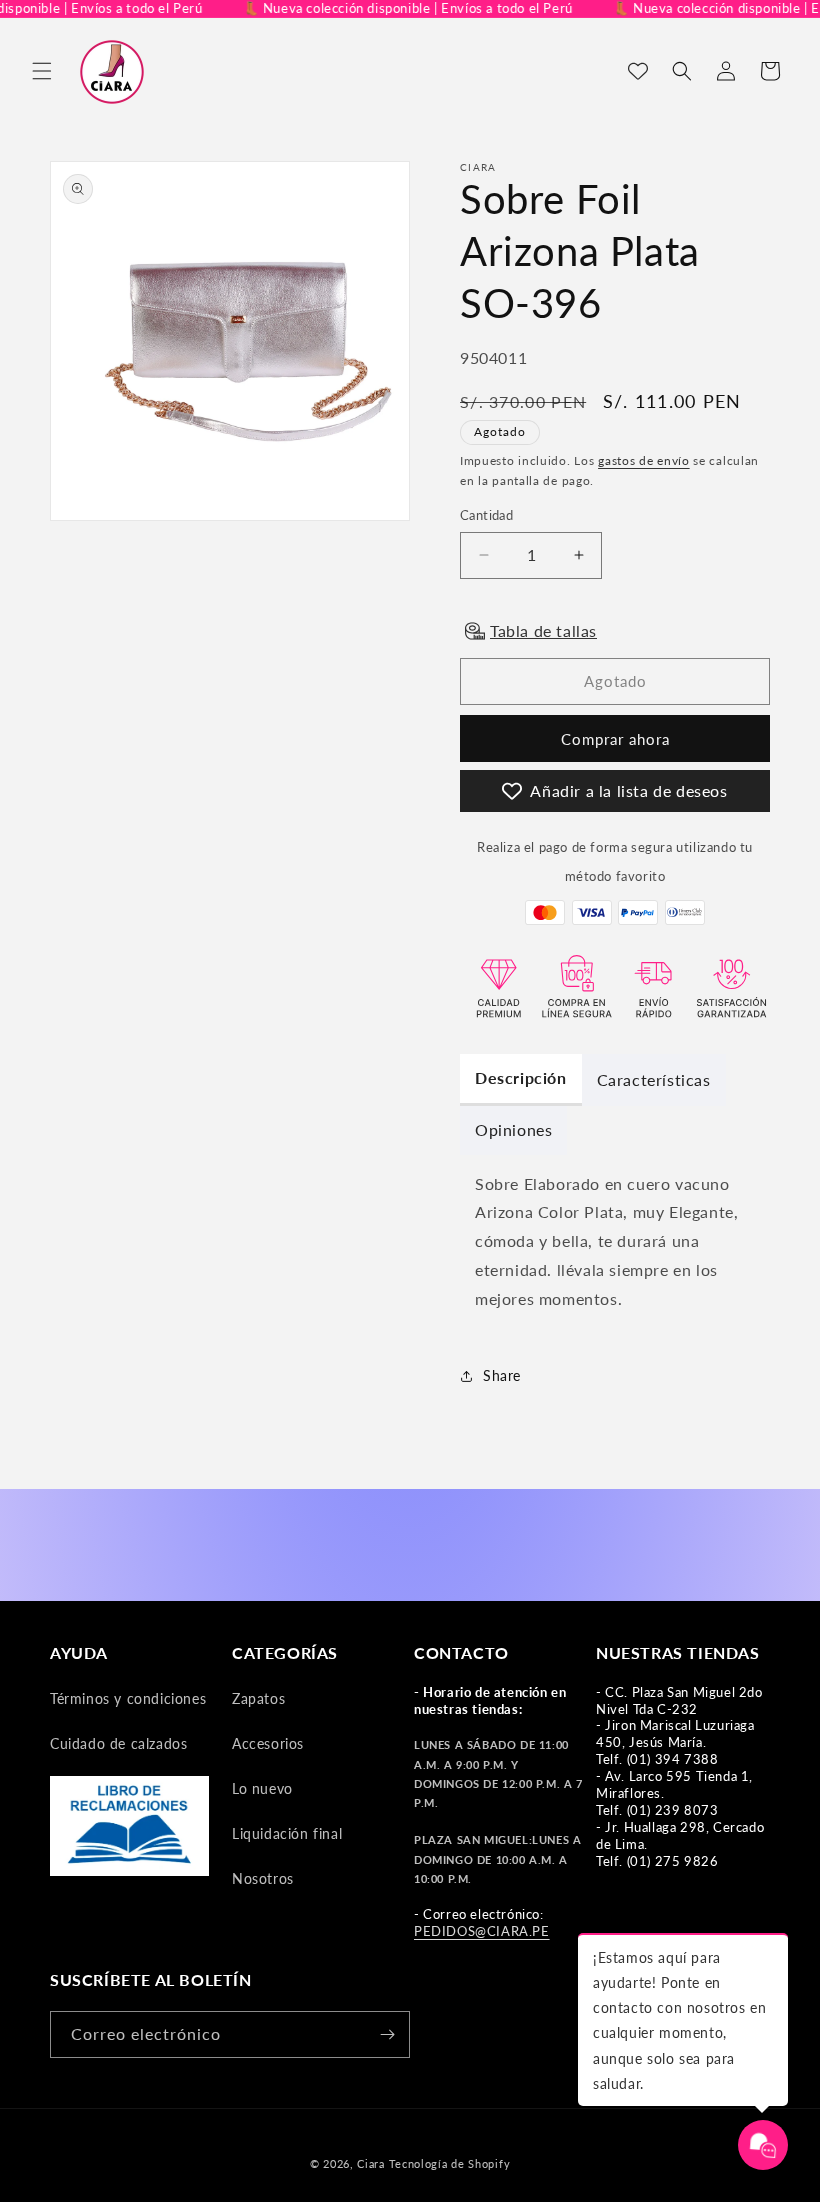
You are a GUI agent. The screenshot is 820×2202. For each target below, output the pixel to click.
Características (654, 1079)
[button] (42, 71)
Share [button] (502, 1375)
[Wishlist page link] (638, 71)
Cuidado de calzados (118, 1743)
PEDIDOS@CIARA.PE (482, 1931)
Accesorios (268, 1743)
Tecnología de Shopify (450, 2163)
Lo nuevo (262, 1788)
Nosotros (263, 1878)
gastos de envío (644, 460)
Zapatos (258, 1698)
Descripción (521, 1077)
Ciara (371, 2163)
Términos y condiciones (128, 1698)
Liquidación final (287, 1833)
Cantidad (486, 515)
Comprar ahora (615, 739)
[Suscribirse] (387, 2034)
